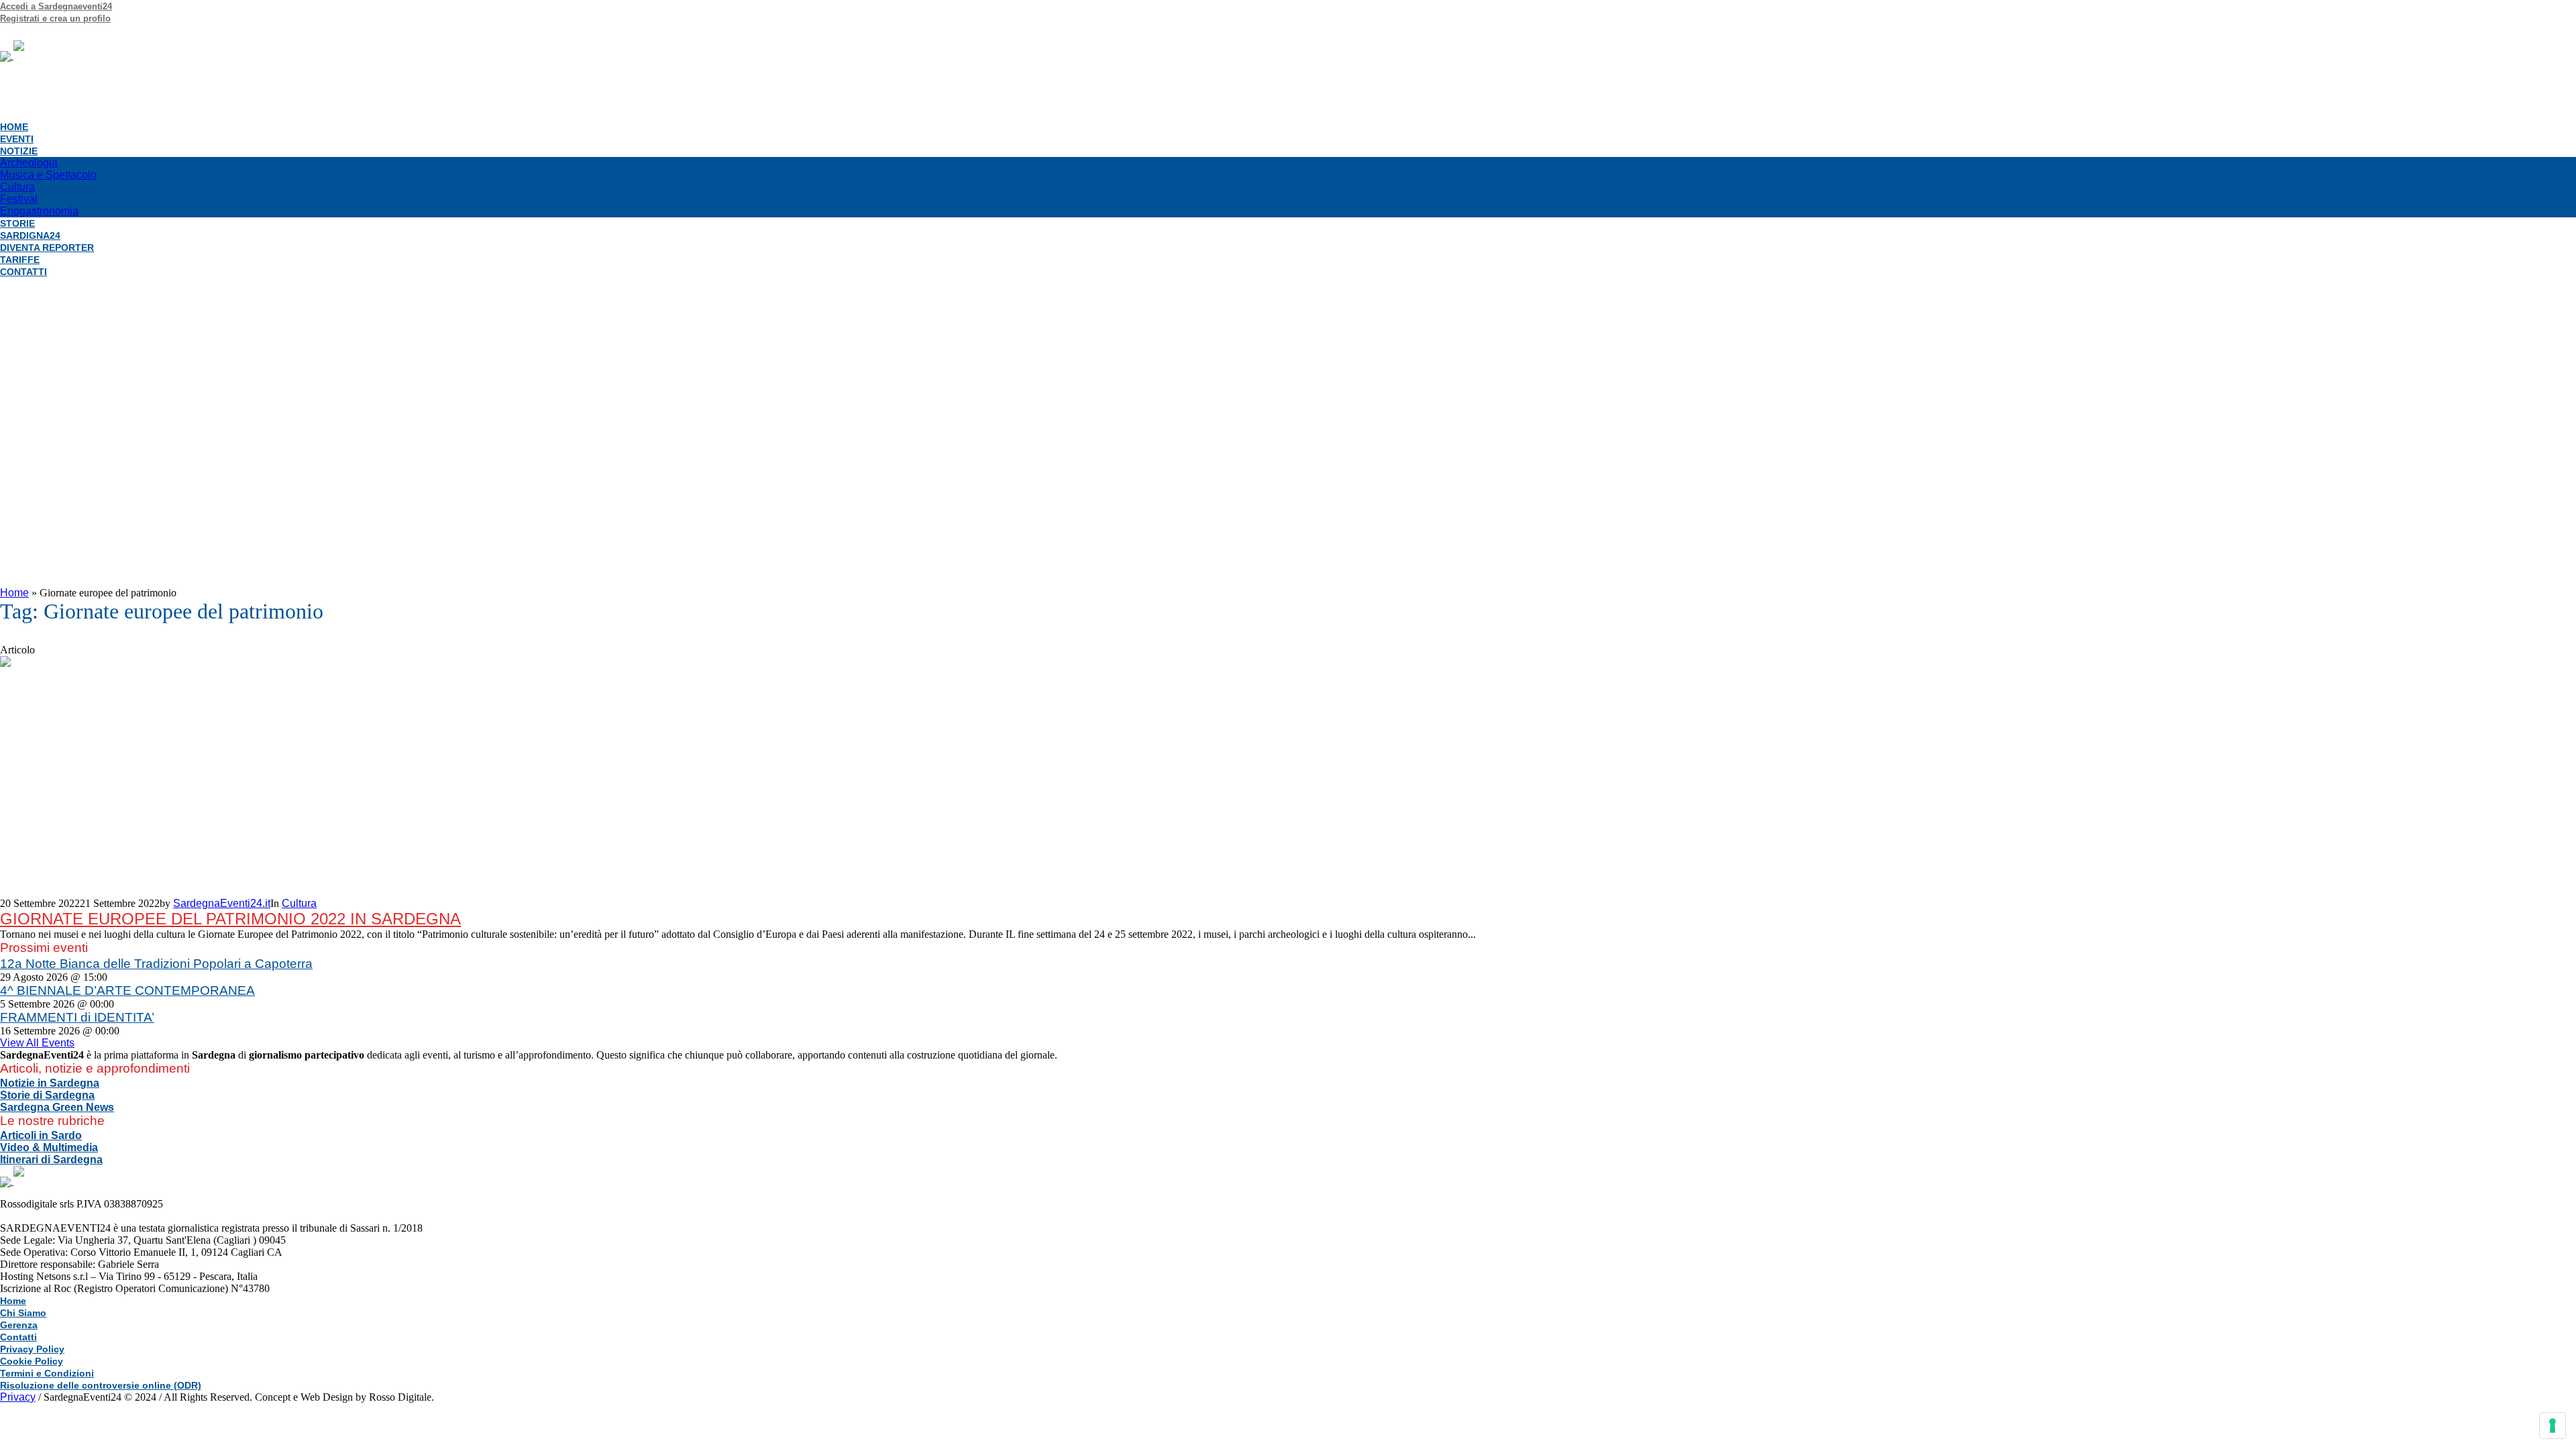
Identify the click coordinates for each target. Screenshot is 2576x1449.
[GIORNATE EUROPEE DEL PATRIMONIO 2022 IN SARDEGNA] (121, 776)
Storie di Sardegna (47, 1095)
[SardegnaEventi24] (95, 55)
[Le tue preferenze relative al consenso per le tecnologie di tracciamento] (2553, 1426)
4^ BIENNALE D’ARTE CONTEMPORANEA (127, 990)
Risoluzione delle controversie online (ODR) (101, 1385)
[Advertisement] (1288, 423)
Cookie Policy (32, 1361)
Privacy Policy (32, 1349)
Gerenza (19, 1325)
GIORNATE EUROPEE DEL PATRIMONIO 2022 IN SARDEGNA (230, 919)
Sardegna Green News (57, 1107)
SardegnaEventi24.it (222, 903)
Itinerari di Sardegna (51, 1160)
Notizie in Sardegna (50, 1083)
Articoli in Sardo (41, 1135)
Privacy (18, 1397)
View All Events (37, 1043)
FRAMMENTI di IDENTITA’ (77, 1017)
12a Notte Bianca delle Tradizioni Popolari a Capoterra (156, 964)
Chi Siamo (23, 1313)
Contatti (18, 1337)
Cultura (299, 903)
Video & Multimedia (49, 1147)
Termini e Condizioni (47, 1373)
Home (14, 593)
